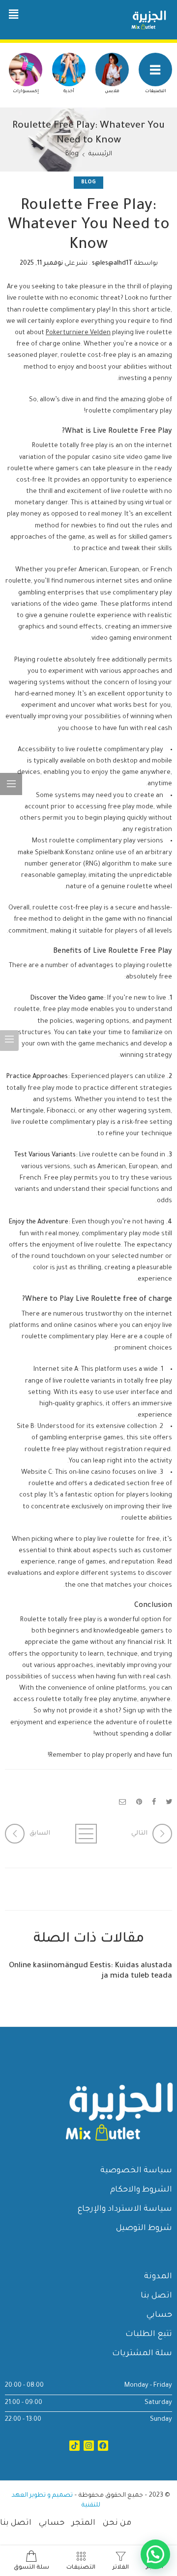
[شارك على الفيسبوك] (154, 1803)
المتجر (84, 2523)
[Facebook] (103, 2446)
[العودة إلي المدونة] (88, 1834)
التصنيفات (156, 92)
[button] (13, 15)
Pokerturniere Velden (78, 333)
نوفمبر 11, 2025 (41, 264)
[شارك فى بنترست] (139, 1803)
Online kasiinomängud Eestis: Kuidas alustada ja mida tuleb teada (90, 1971)
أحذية (69, 92)
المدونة (158, 2277)
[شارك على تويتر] (169, 1803)
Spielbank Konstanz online (74, 853)
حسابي (159, 2315)
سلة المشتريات (142, 2354)
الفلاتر (121, 2568)
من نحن (117, 2523)
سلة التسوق (31, 2568)
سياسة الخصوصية (136, 2171)
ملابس (112, 92)
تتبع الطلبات (149, 2334)
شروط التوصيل (144, 2228)
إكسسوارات (26, 92)
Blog (72, 154)
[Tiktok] (74, 2446)
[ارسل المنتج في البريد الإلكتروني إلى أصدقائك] (123, 1803)
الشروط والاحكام (141, 2190)
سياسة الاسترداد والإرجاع (125, 2209)
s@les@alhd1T (112, 264)
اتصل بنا (156, 2296)
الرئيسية (100, 154)
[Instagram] (89, 2446)
